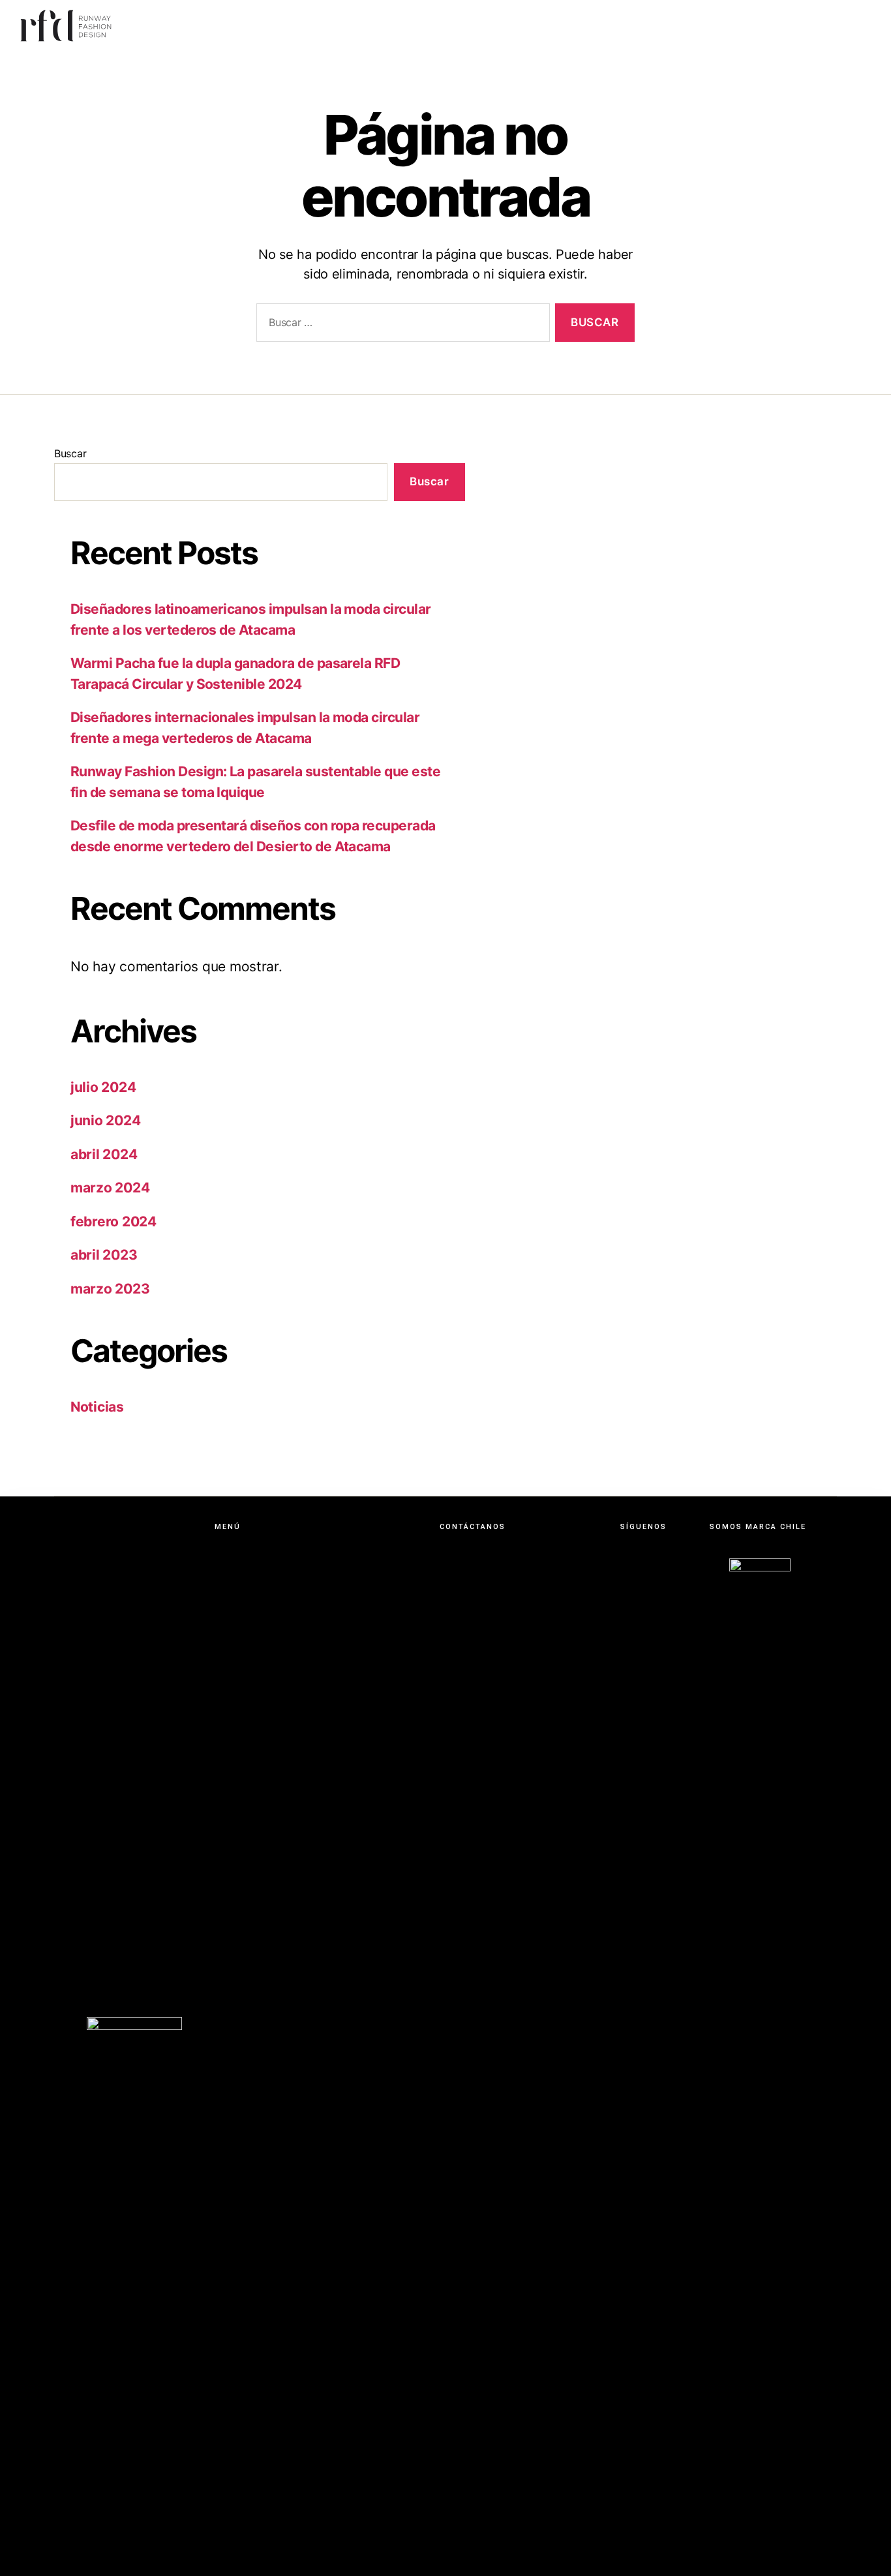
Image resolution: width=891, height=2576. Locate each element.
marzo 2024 (110, 1188)
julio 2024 (103, 1087)
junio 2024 (105, 1120)
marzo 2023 (110, 1289)
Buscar (70, 453)
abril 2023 (104, 1255)
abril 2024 (104, 1154)
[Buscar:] (400, 325)
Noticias (97, 1407)
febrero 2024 (113, 1221)
